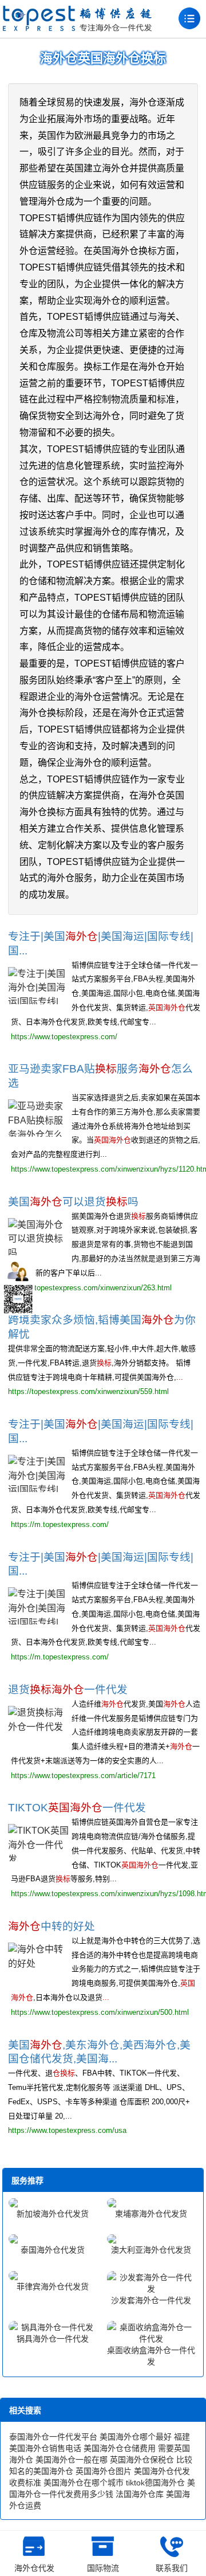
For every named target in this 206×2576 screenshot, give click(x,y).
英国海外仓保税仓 (142, 2460)
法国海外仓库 (140, 2494)
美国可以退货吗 (73, 1202)
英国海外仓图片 (104, 2471)
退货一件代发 (68, 1690)
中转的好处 (51, 1926)
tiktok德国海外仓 (155, 2483)
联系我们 (172, 2568)
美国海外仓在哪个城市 (84, 2483)
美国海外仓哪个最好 (136, 2437)
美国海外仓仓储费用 (120, 2448)
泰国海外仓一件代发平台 (53, 2437)
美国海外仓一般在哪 (72, 2460)
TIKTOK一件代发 (77, 1808)
